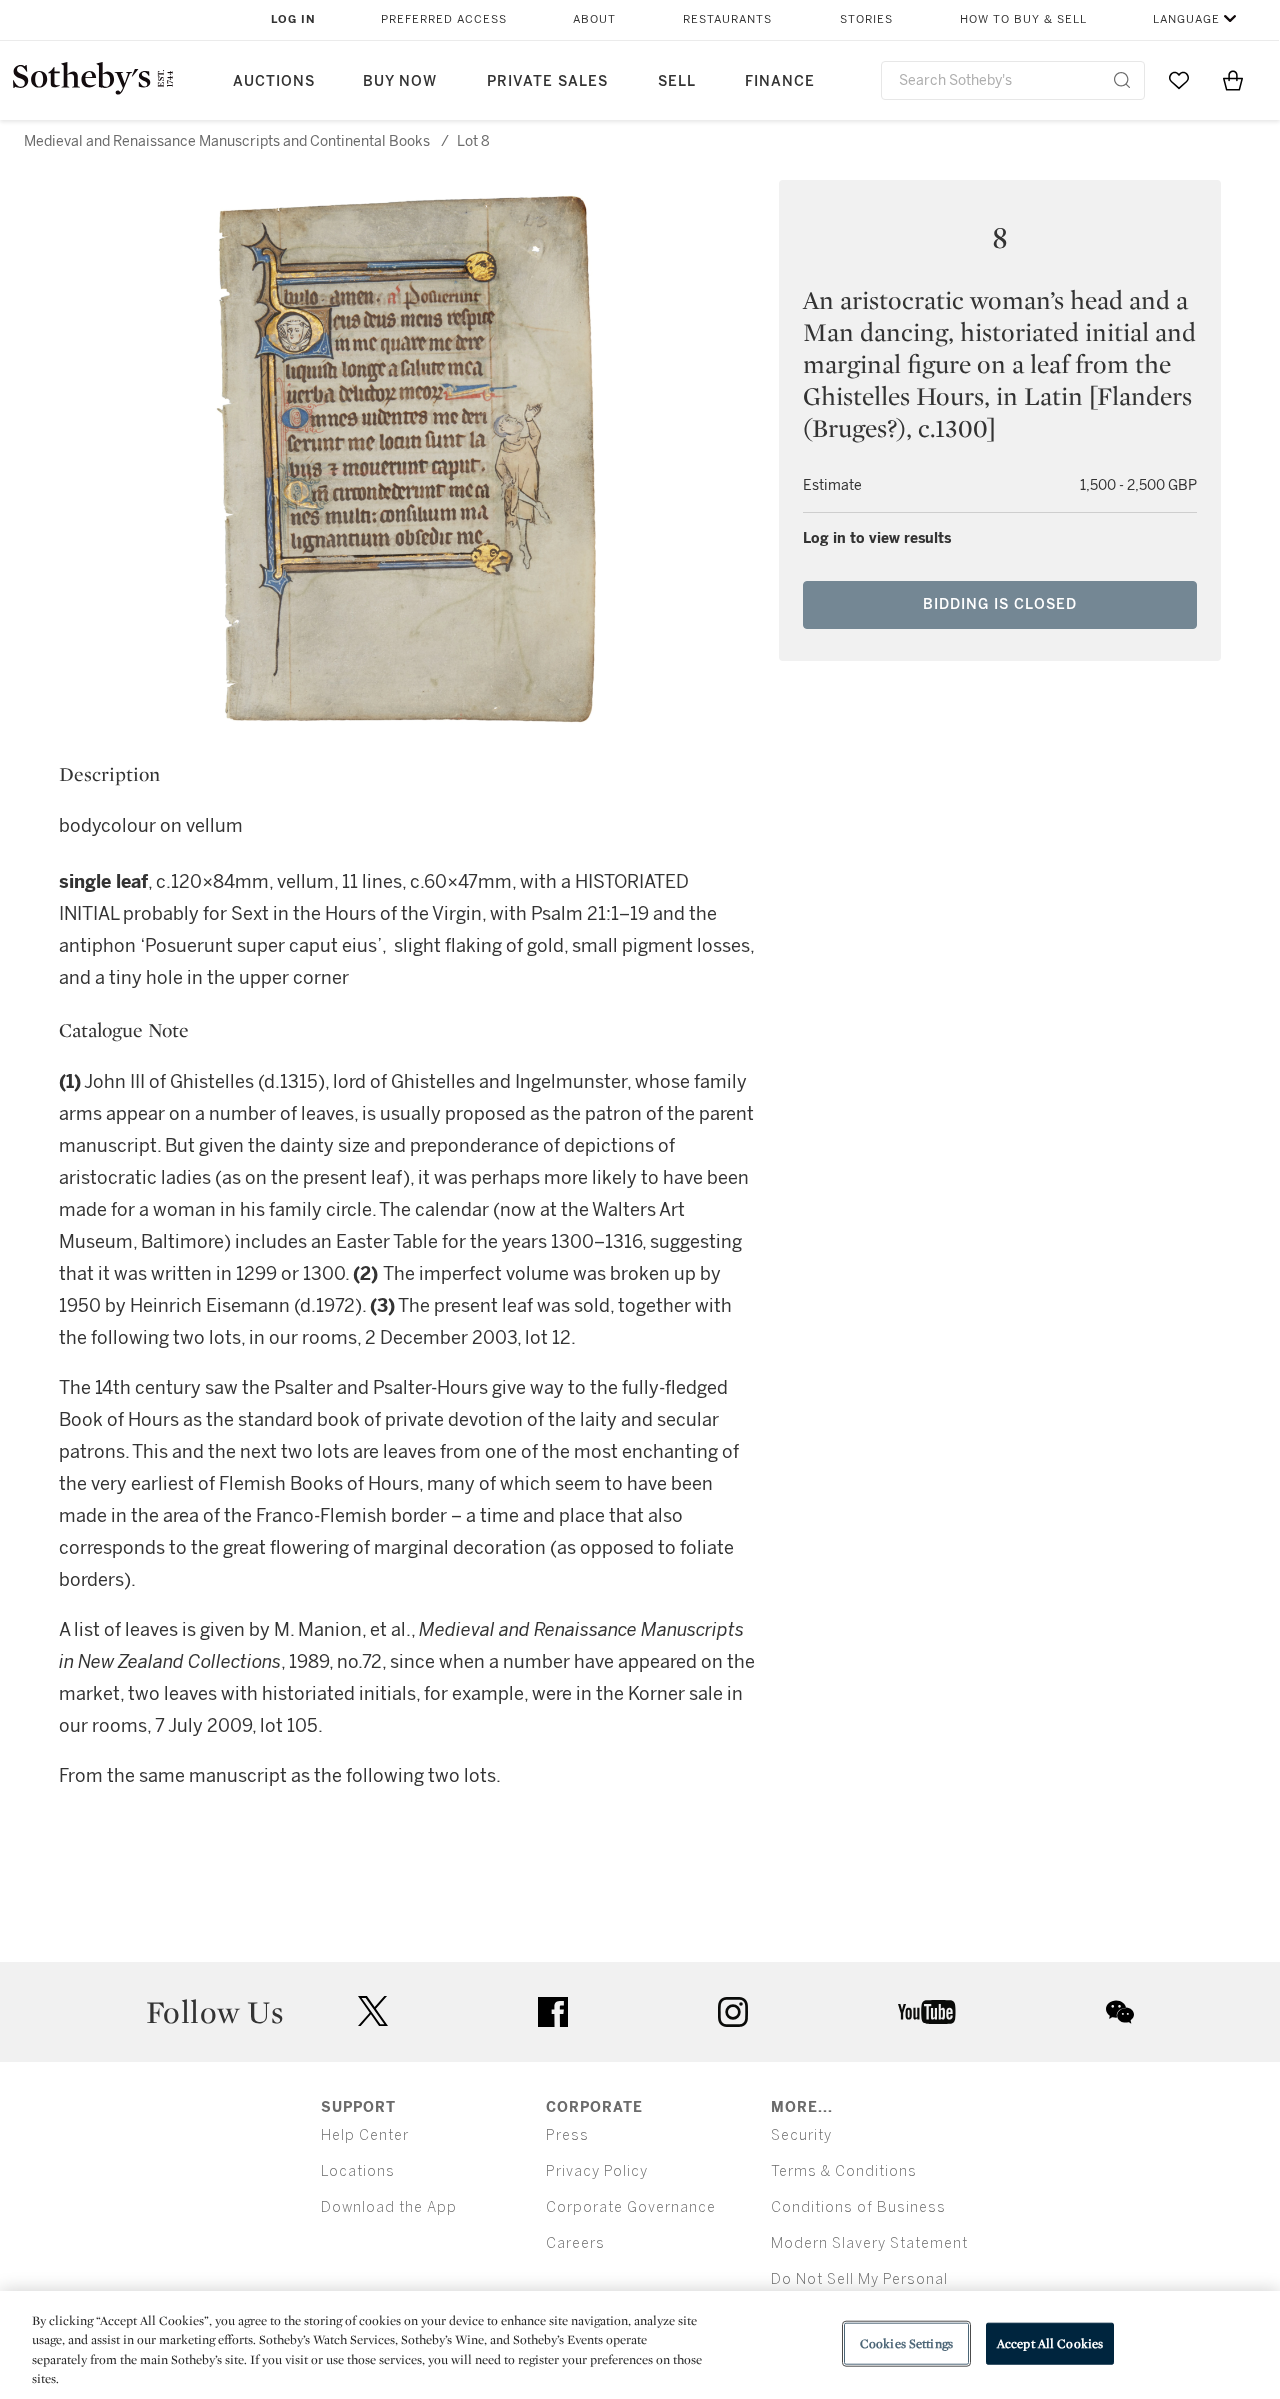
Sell (677, 81)
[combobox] (1013, 80)
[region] (640, 2345)
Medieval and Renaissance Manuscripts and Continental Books (227, 141)
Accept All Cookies (1050, 2343)
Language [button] (1186, 19)
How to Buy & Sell (1023, 19)
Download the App (389, 2207)
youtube (927, 2012)
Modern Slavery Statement (869, 2243)
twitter (373, 2011)
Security (801, 2135)
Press (567, 2135)
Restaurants (727, 19)
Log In (293, 19)
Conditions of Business (858, 2207)
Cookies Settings (906, 2343)
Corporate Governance (631, 2207)
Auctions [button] (274, 81)
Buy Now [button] (400, 81)
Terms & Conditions (844, 2171)
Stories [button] (866, 19)
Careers (575, 2243)
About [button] (594, 19)
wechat (1120, 2012)
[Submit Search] (1122, 80)
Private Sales (547, 81)
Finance (780, 81)
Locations (358, 2171)
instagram (733, 2012)
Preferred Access (444, 19)
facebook (553, 2012)
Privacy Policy (597, 2171)
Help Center (365, 2135)
